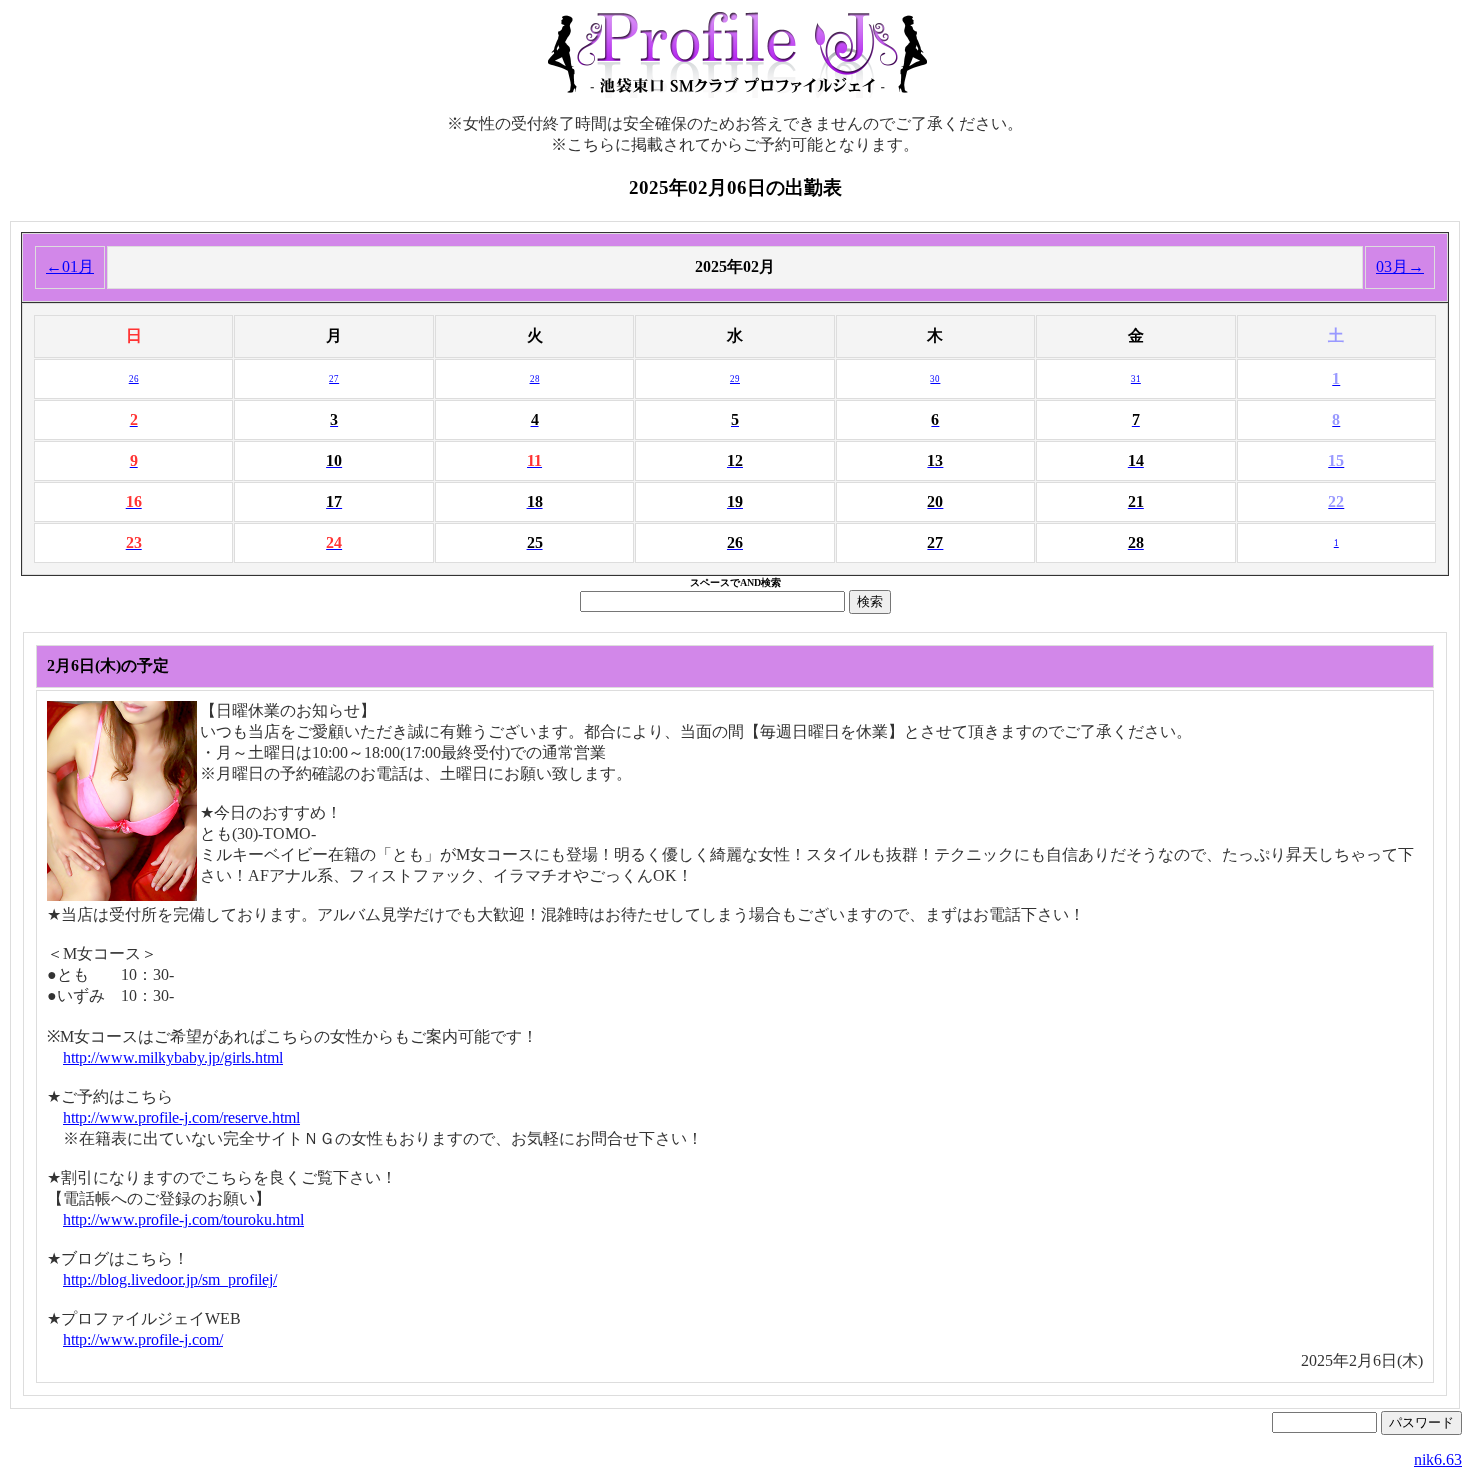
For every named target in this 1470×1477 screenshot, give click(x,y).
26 (134, 379)
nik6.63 (1438, 1459)
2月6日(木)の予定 (108, 665)
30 (935, 379)
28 (535, 379)
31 (1136, 379)
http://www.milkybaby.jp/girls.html (173, 1057)
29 (735, 379)
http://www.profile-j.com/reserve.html (181, 1117)
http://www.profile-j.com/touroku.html (183, 1219)
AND (750, 582)
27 (334, 379)
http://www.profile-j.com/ (143, 1339)
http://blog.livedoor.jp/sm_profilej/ (170, 1279)
